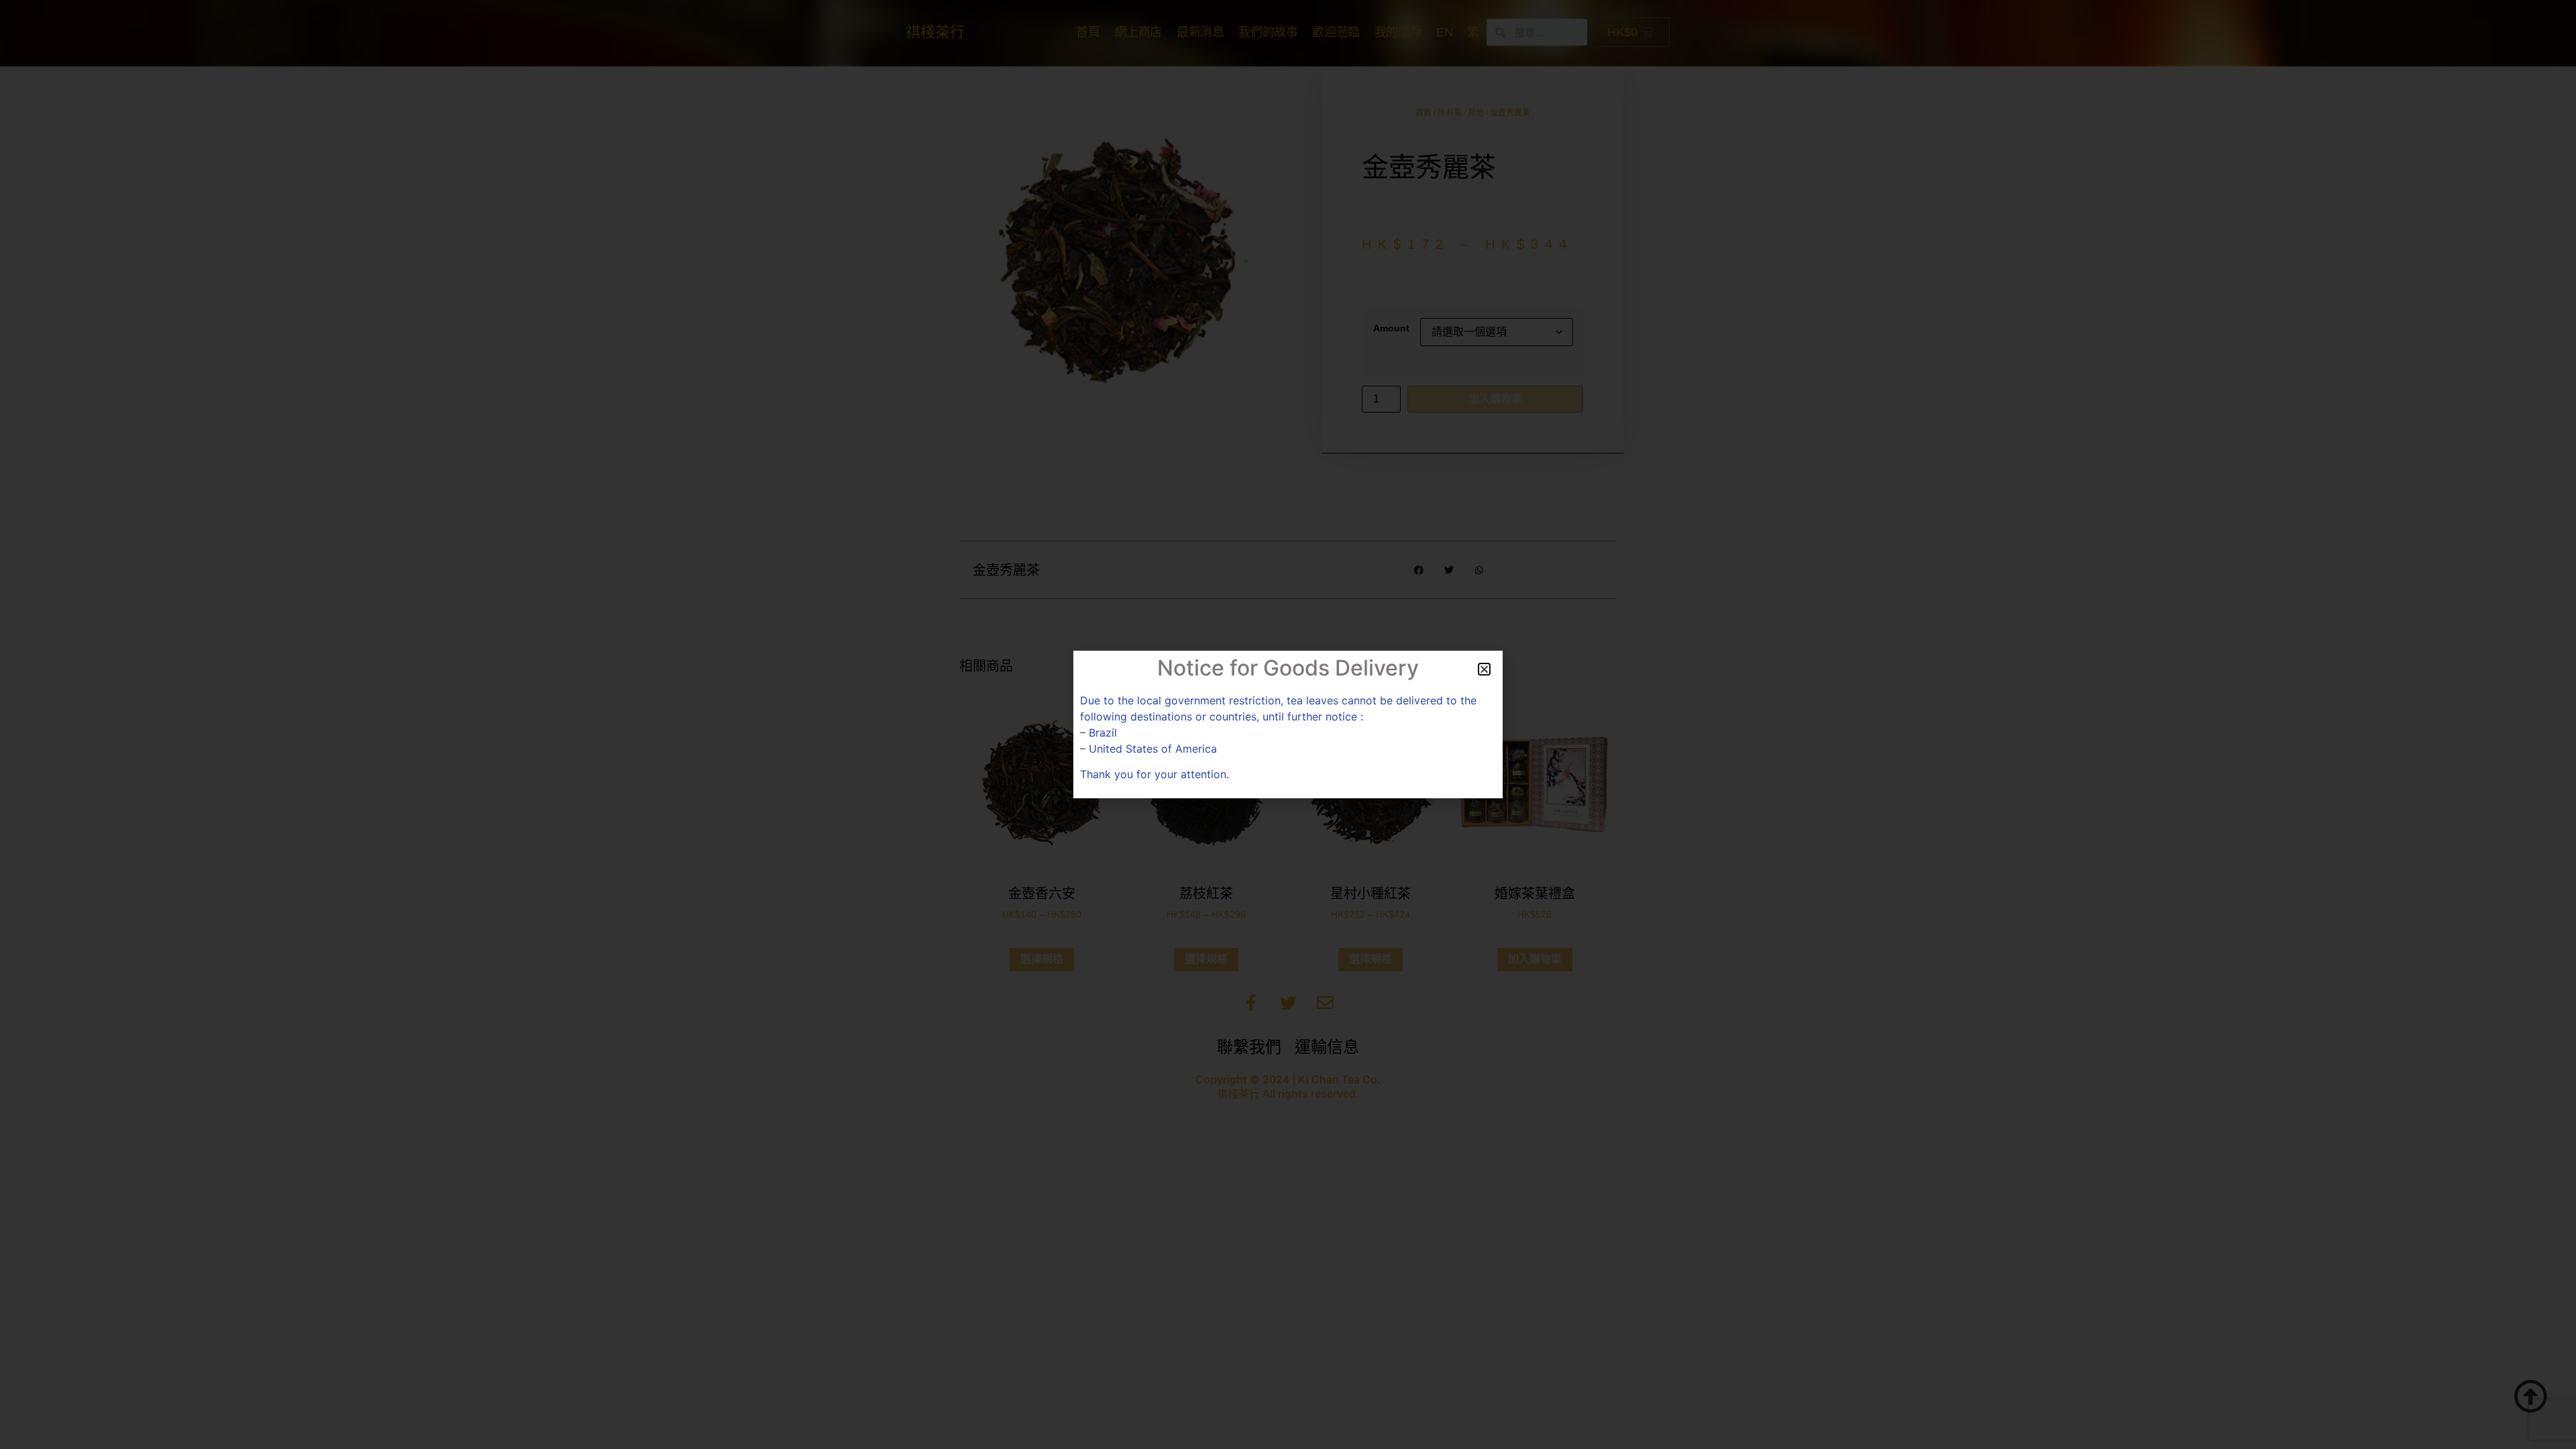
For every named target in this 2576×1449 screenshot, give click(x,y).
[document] (1288, 724)
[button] (1484, 669)
